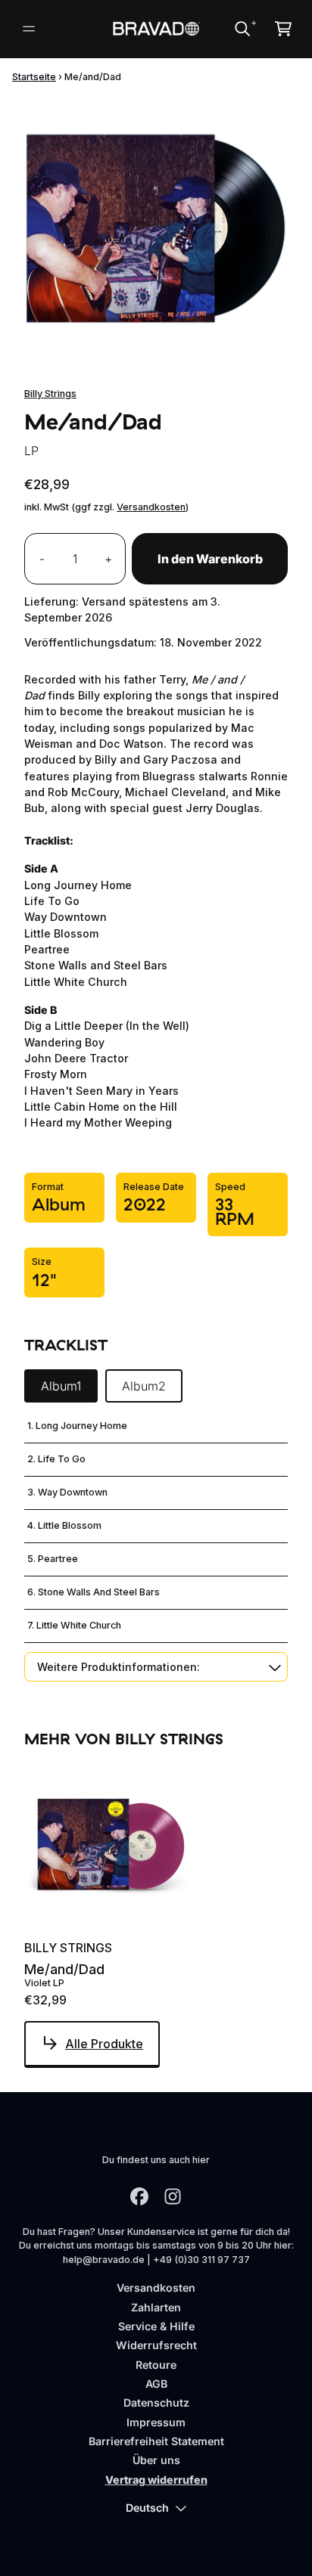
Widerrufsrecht (156, 2345)
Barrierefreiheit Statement (156, 2441)
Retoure (156, 2365)
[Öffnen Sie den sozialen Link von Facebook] (139, 2196)
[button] (156, 1667)
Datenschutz (156, 2402)
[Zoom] (156, 228)
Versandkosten (151, 507)
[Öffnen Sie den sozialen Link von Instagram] (173, 2196)
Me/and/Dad (64, 1970)
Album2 (144, 1386)
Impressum (156, 2422)
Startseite (34, 77)
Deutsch (147, 2508)
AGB (156, 2384)
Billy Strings (50, 394)
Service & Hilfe (156, 2326)
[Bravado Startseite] (156, 29)
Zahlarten (156, 2307)
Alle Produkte (104, 2044)
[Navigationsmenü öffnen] (29, 29)
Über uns (156, 2460)
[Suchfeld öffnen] (242, 29)
